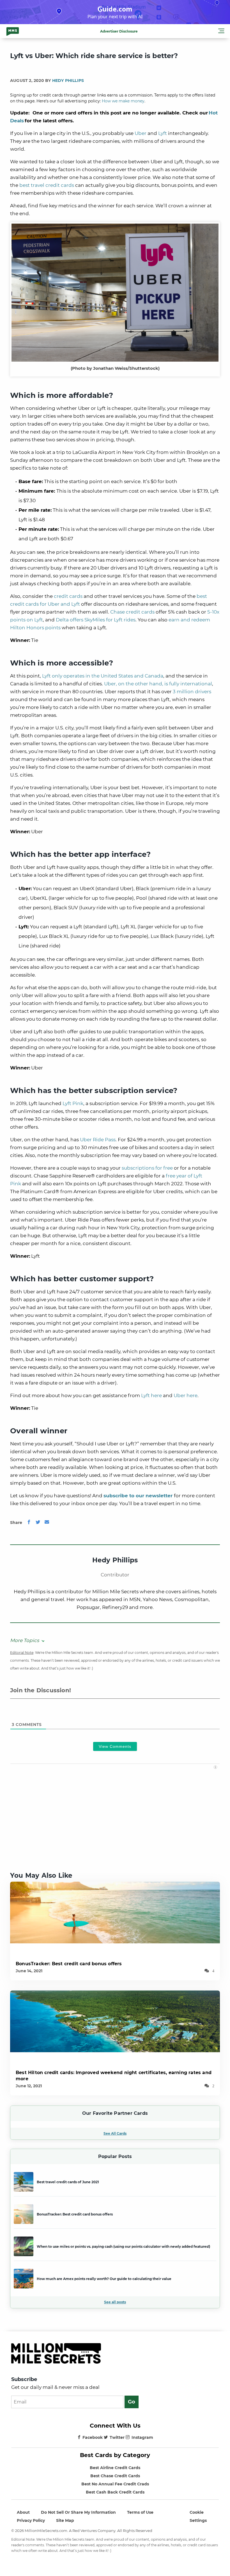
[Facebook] (29, 1523)
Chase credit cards (132, 612)
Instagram (142, 2437)
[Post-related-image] (115, 1912)
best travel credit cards (47, 185)
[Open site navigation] (221, 32)
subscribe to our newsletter (138, 1496)
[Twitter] (38, 1523)
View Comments (115, 1746)
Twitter (117, 2437)
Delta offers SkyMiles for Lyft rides (96, 620)
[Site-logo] (13, 31)
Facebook (93, 2437)
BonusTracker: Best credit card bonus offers (69, 1964)
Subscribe (24, 2379)
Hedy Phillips (68, 81)
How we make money (123, 101)
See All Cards (115, 2133)
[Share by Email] (47, 1523)
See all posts (115, 2302)
